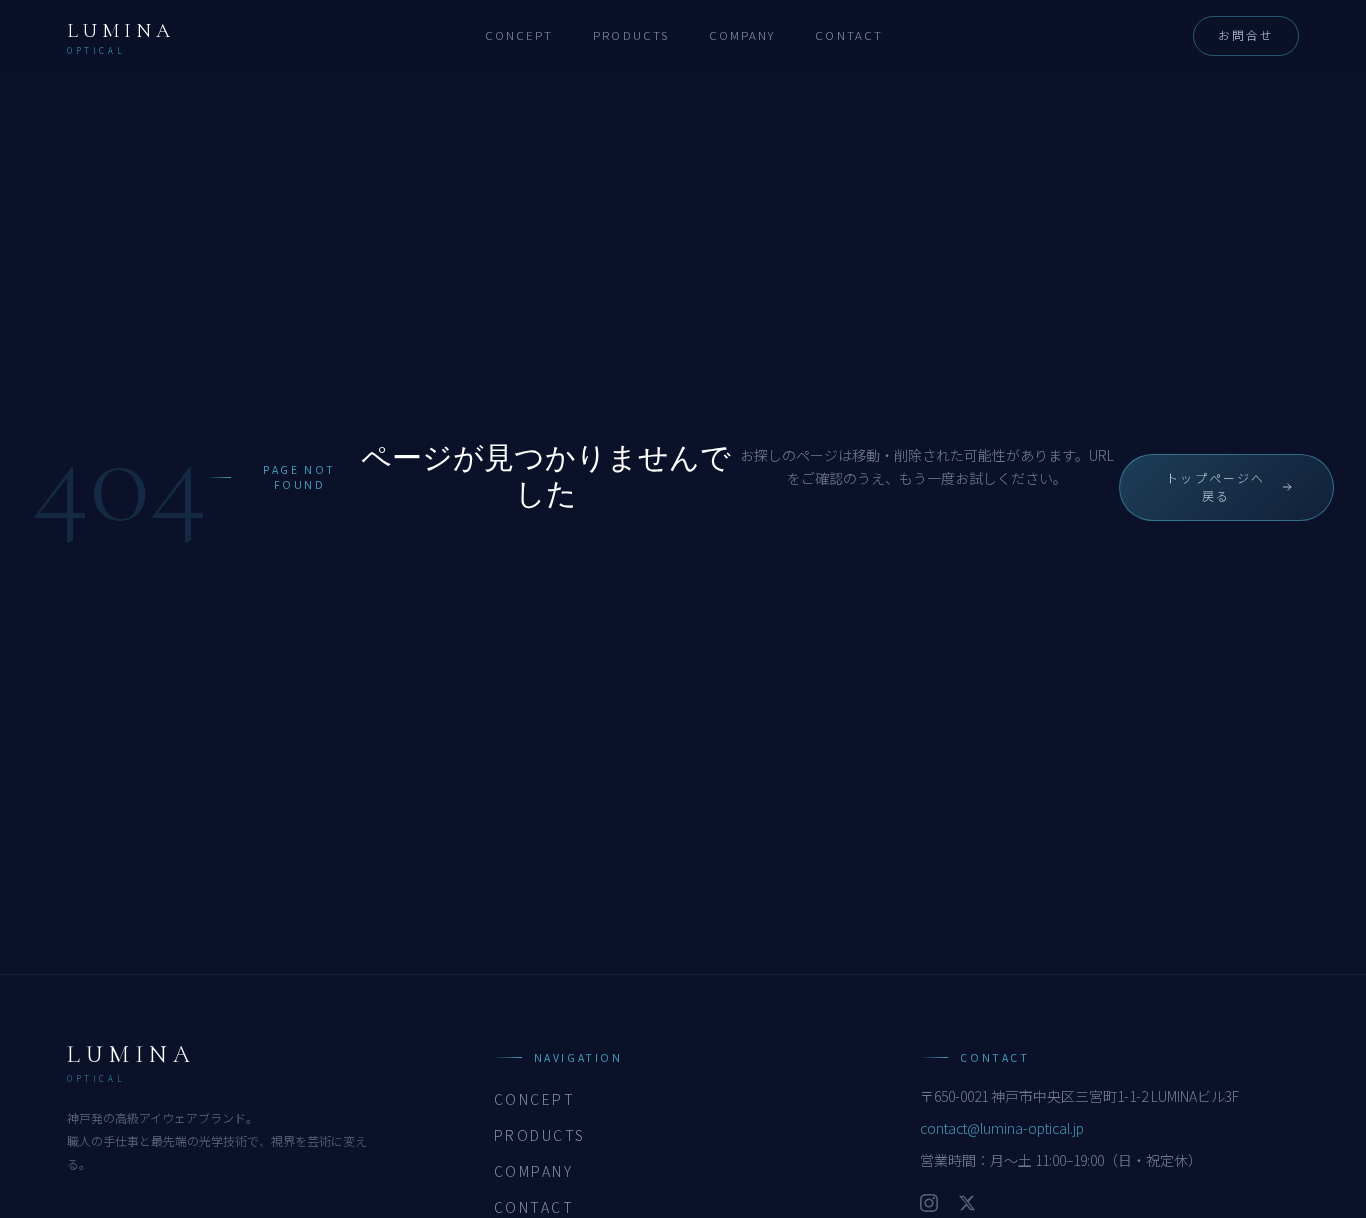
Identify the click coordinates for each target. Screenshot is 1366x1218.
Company (742, 35)
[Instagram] (929, 1203)
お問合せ (1246, 35)
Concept (519, 35)
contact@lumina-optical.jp (1002, 1128)
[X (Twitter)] (967, 1203)
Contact (849, 35)
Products (631, 35)
